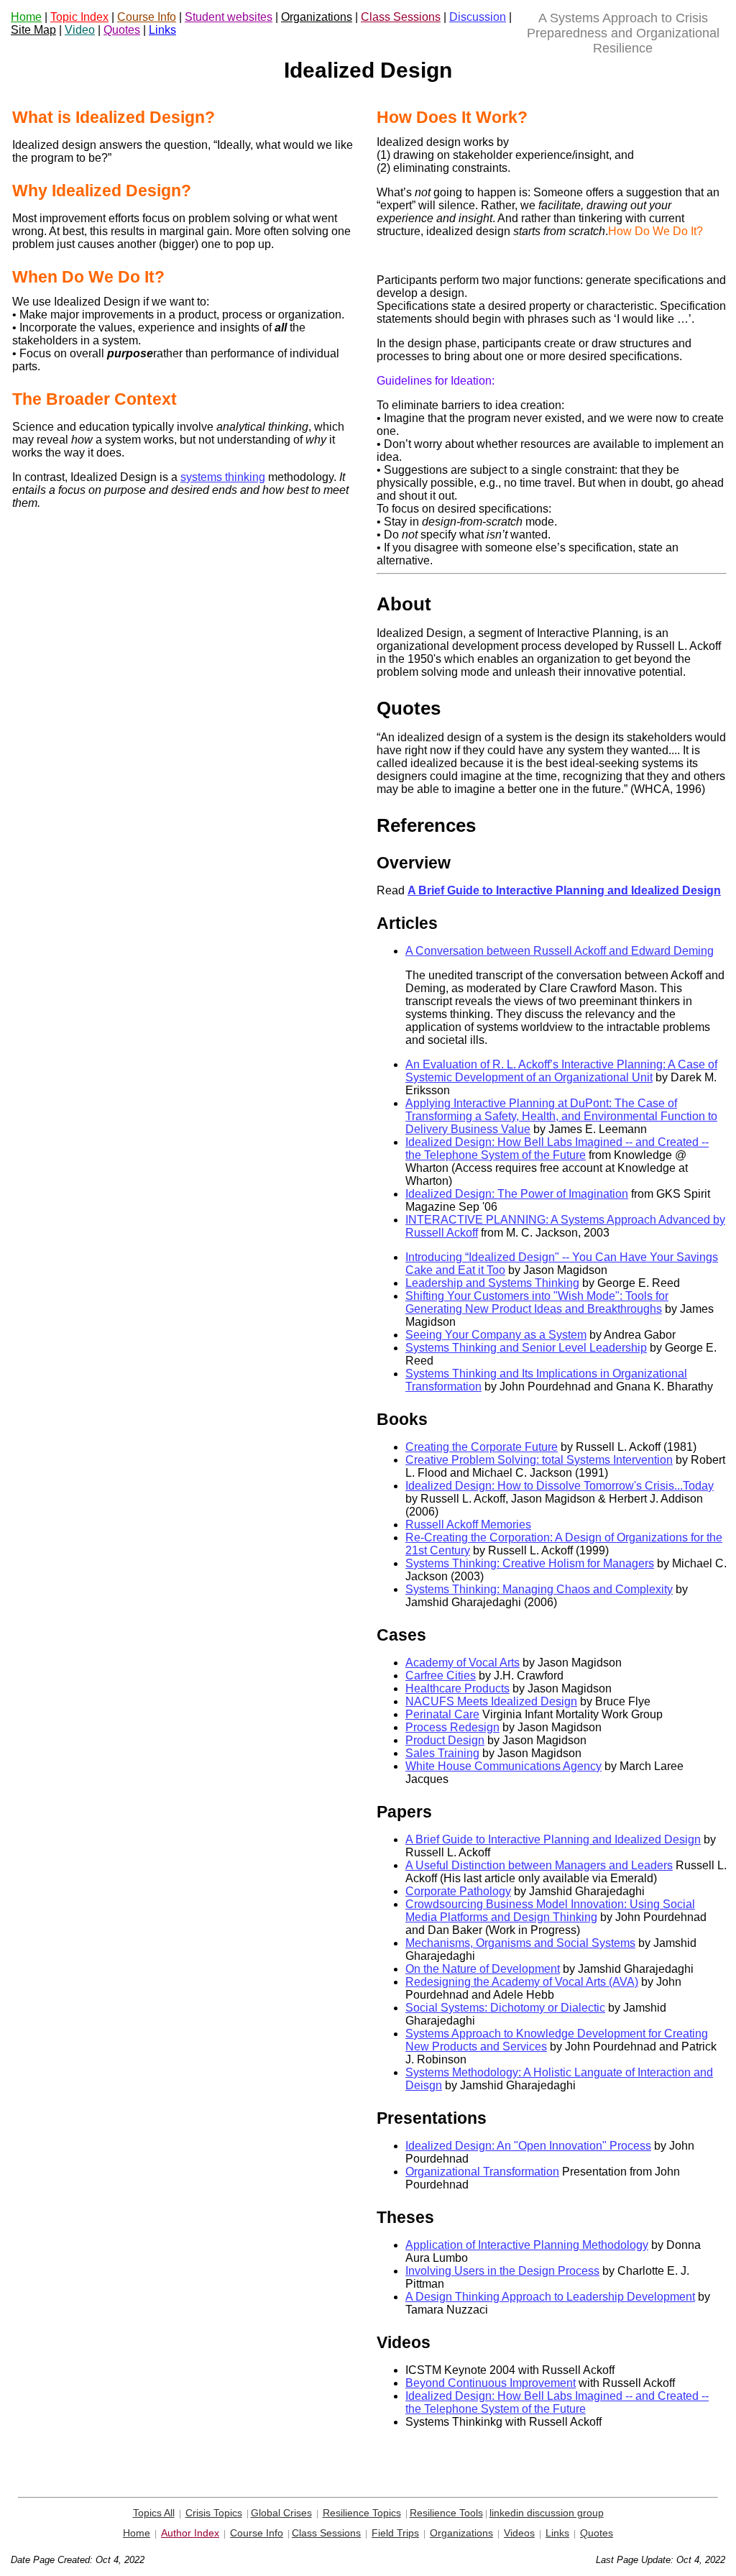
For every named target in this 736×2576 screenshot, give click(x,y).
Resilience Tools (446, 2513)
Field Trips (395, 2533)
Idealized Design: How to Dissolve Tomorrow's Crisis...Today (560, 1486)
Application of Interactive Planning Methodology (527, 2245)
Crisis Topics (214, 2513)
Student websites (229, 17)
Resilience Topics (362, 2513)
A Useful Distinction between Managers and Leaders (539, 1865)
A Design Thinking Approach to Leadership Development (550, 2297)
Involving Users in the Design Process (502, 2271)
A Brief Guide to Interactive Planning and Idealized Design (553, 1839)
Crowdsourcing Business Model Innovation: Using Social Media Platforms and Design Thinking (550, 1911)
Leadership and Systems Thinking (492, 1283)
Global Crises (281, 2513)
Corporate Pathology (458, 1891)
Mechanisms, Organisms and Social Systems (520, 1943)
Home (26, 17)
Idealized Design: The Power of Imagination (517, 1194)
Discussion (478, 17)
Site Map (33, 30)
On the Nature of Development (483, 1969)
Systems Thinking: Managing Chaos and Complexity (539, 1589)
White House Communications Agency (503, 1766)
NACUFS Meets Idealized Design (491, 1701)
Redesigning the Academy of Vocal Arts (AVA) (522, 1982)
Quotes (122, 30)
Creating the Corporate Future (482, 1447)
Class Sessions (401, 17)
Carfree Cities (441, 1676)
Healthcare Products (457, 1688)
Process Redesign (452, 1727)
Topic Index (79, 17)
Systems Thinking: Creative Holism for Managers (530, 1563)
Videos (519, 2533)
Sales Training (442, 1753)
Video (80, 30)
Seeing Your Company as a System (496, 1335)
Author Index (190, 2533)
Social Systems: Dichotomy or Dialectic (505, 2008)
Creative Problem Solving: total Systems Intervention (539, 1460)
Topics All (154, 2513)
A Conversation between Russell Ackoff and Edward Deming (560, 951)
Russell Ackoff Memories (468, 1525)
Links (162, 30)
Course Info (147, 17)
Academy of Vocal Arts (463, 1663)
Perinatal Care (442, 1714)
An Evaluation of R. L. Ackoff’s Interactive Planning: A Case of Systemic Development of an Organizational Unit (561, 1071)
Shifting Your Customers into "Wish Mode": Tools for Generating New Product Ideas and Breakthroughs (537, 1302)
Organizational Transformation (482, 2172)
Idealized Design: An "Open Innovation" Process (528, 2146)
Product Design (445, 1740)
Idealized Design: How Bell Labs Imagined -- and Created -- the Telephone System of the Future (557, 1149)
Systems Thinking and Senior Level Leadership (526, 1348)
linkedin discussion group (547, 2513)
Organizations (317, 17)
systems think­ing (223, 477)
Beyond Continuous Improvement (491, 2383)
